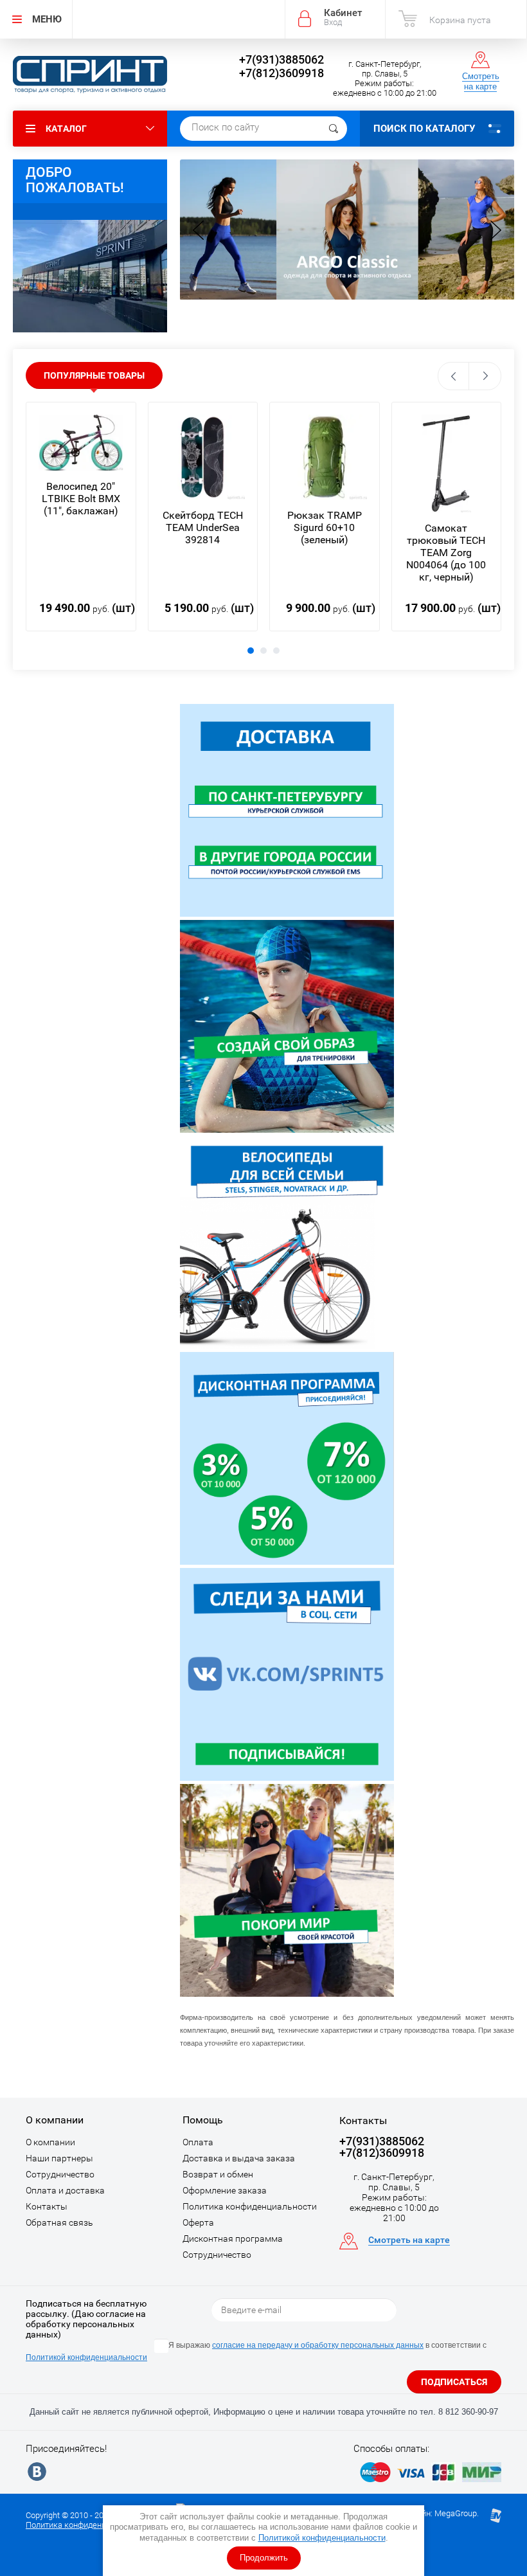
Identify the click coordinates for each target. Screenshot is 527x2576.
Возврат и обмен (218, 2174)
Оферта (198, 2222)
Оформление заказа (225, 2190)
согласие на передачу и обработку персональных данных (318, 2345)
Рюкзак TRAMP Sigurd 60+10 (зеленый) (325, 527)
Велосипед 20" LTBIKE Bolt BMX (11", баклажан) (81, 499)
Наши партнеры (59, 2158)
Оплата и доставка (65, 2190)
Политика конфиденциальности (250, 2206)
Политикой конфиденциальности (322, 2538)
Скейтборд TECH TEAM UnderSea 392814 (203, 527)
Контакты (47, 2206)
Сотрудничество (60, 2174)
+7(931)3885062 (281, 59)
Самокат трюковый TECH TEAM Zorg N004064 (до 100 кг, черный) (446, 553)
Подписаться (454, 2382)
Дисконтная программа (233, 2238)
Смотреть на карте (481, 81)
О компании (50, 2142)
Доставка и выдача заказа (239, 2158)
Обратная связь (59, 2222)
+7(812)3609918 (281, 73)
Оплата (198, 2142)
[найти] (334, 129)
